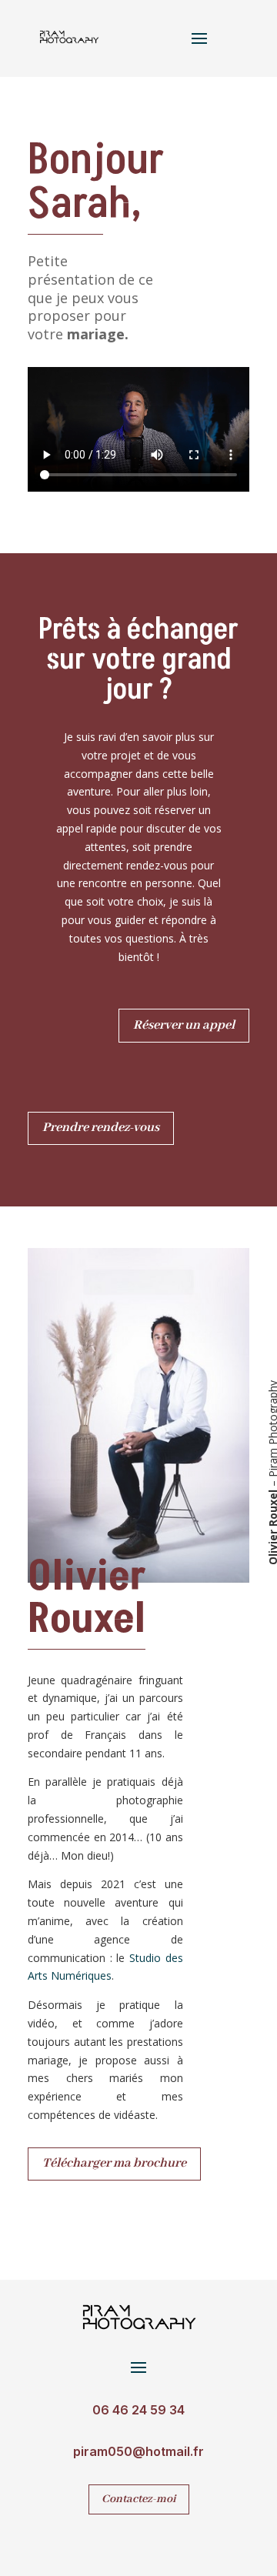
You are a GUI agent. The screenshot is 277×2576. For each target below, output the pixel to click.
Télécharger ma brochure (114, 2163)
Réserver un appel (184, 1025)
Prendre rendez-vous (101, 1128)
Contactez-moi (139, 2499)
